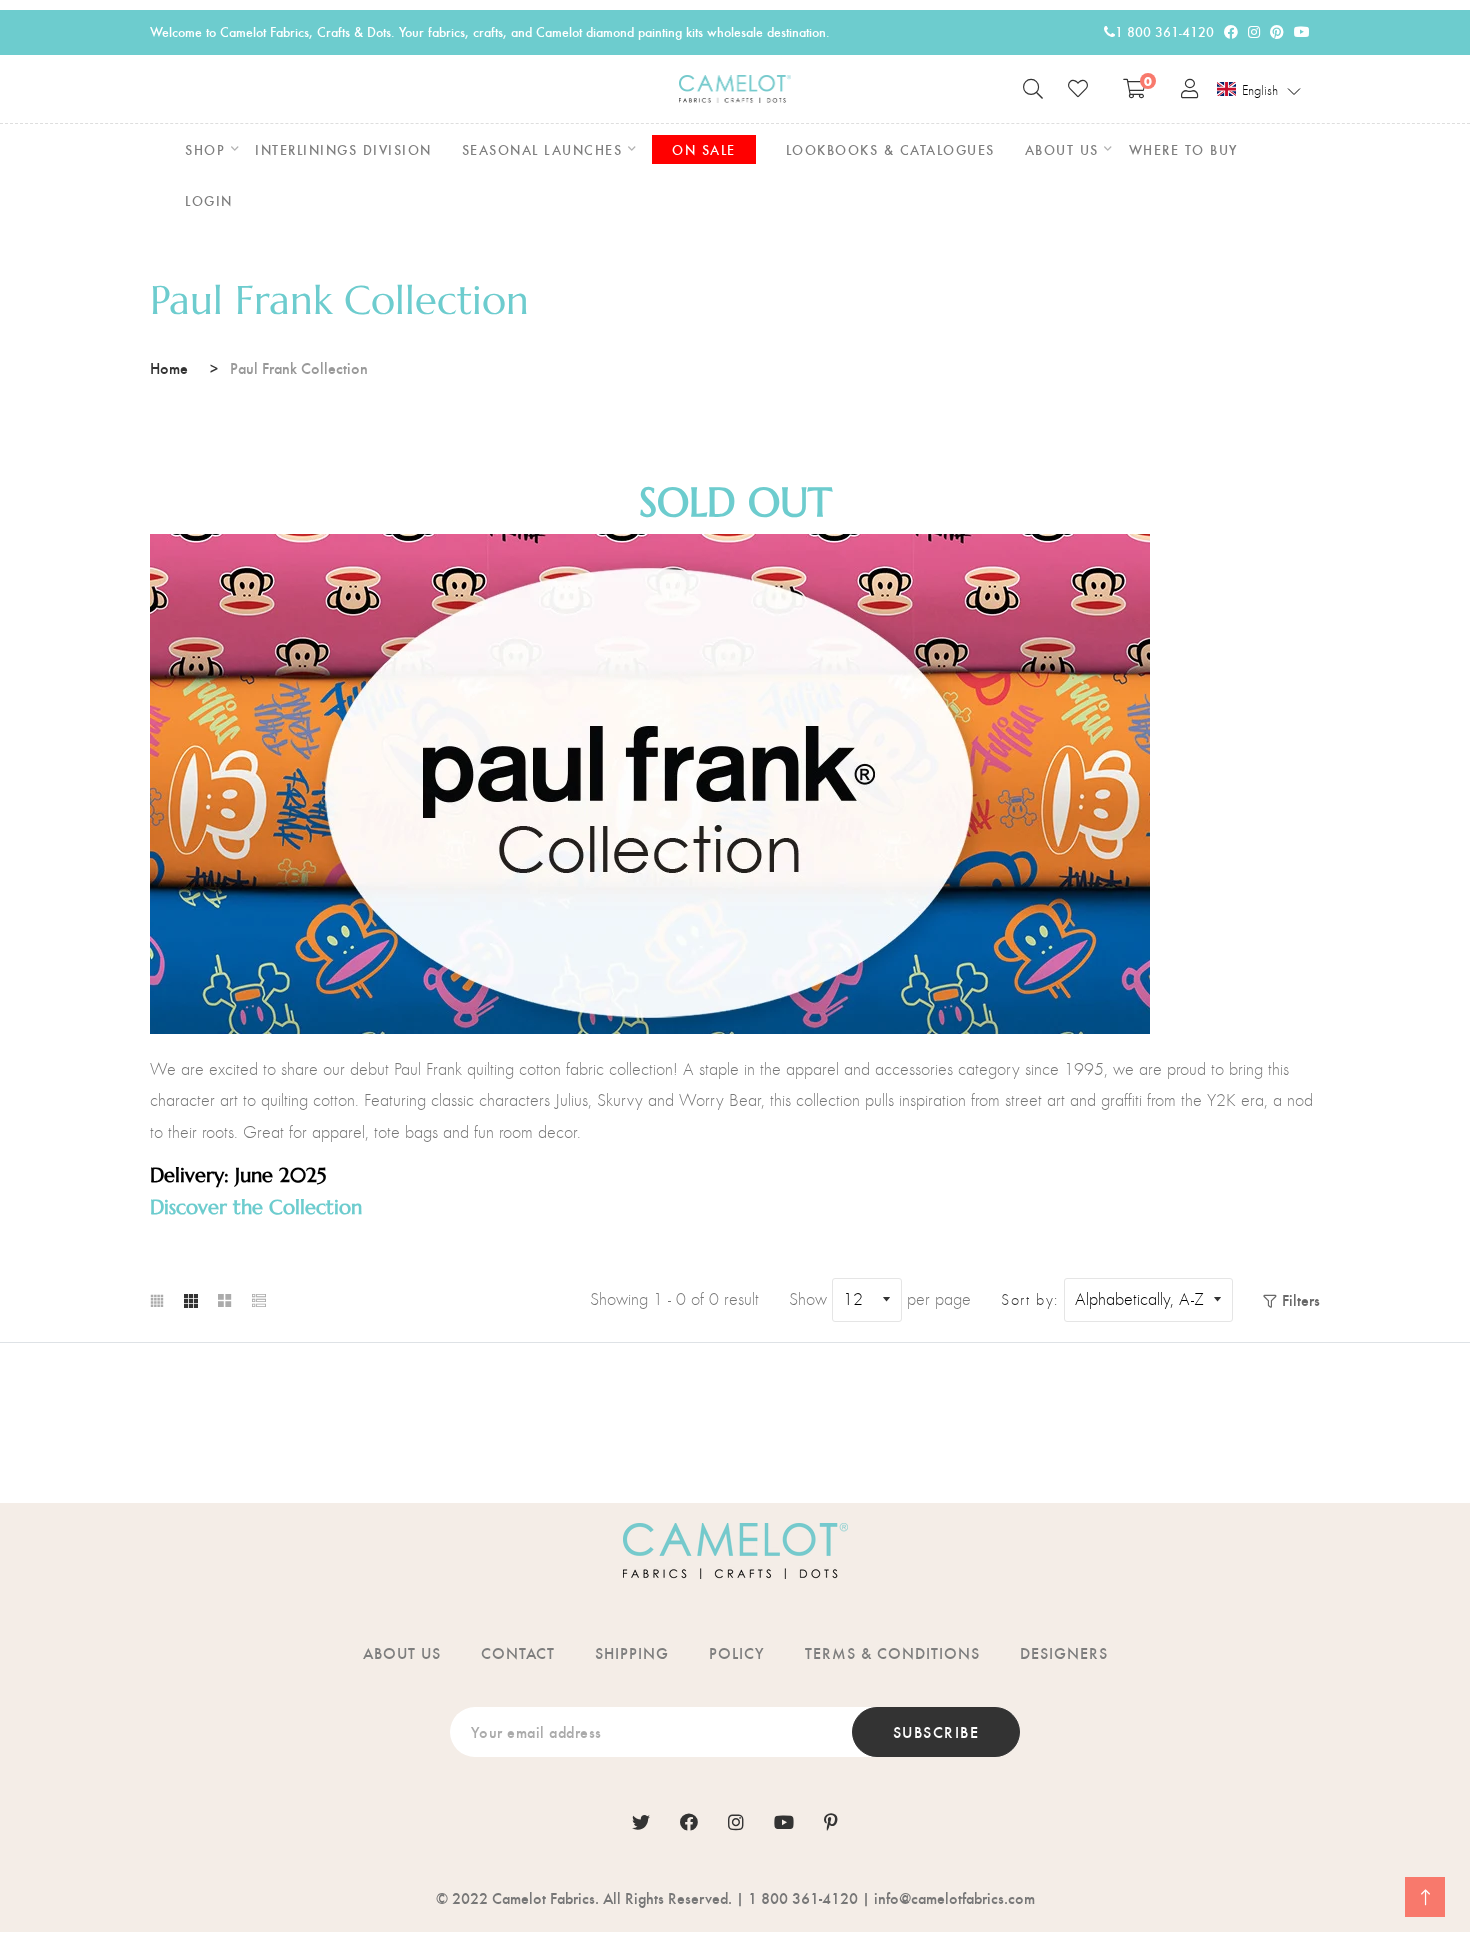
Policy (737, 1652)
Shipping (632, 1652)
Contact (518, 1652)
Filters (1301, 1299)
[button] (1259, 90)
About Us (402, 1652)
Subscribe (936, 1731)
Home (169, 367)
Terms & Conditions (892, 1652)
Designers (1064, 1652)
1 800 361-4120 (1164, 31)
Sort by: (1030, 1300)
